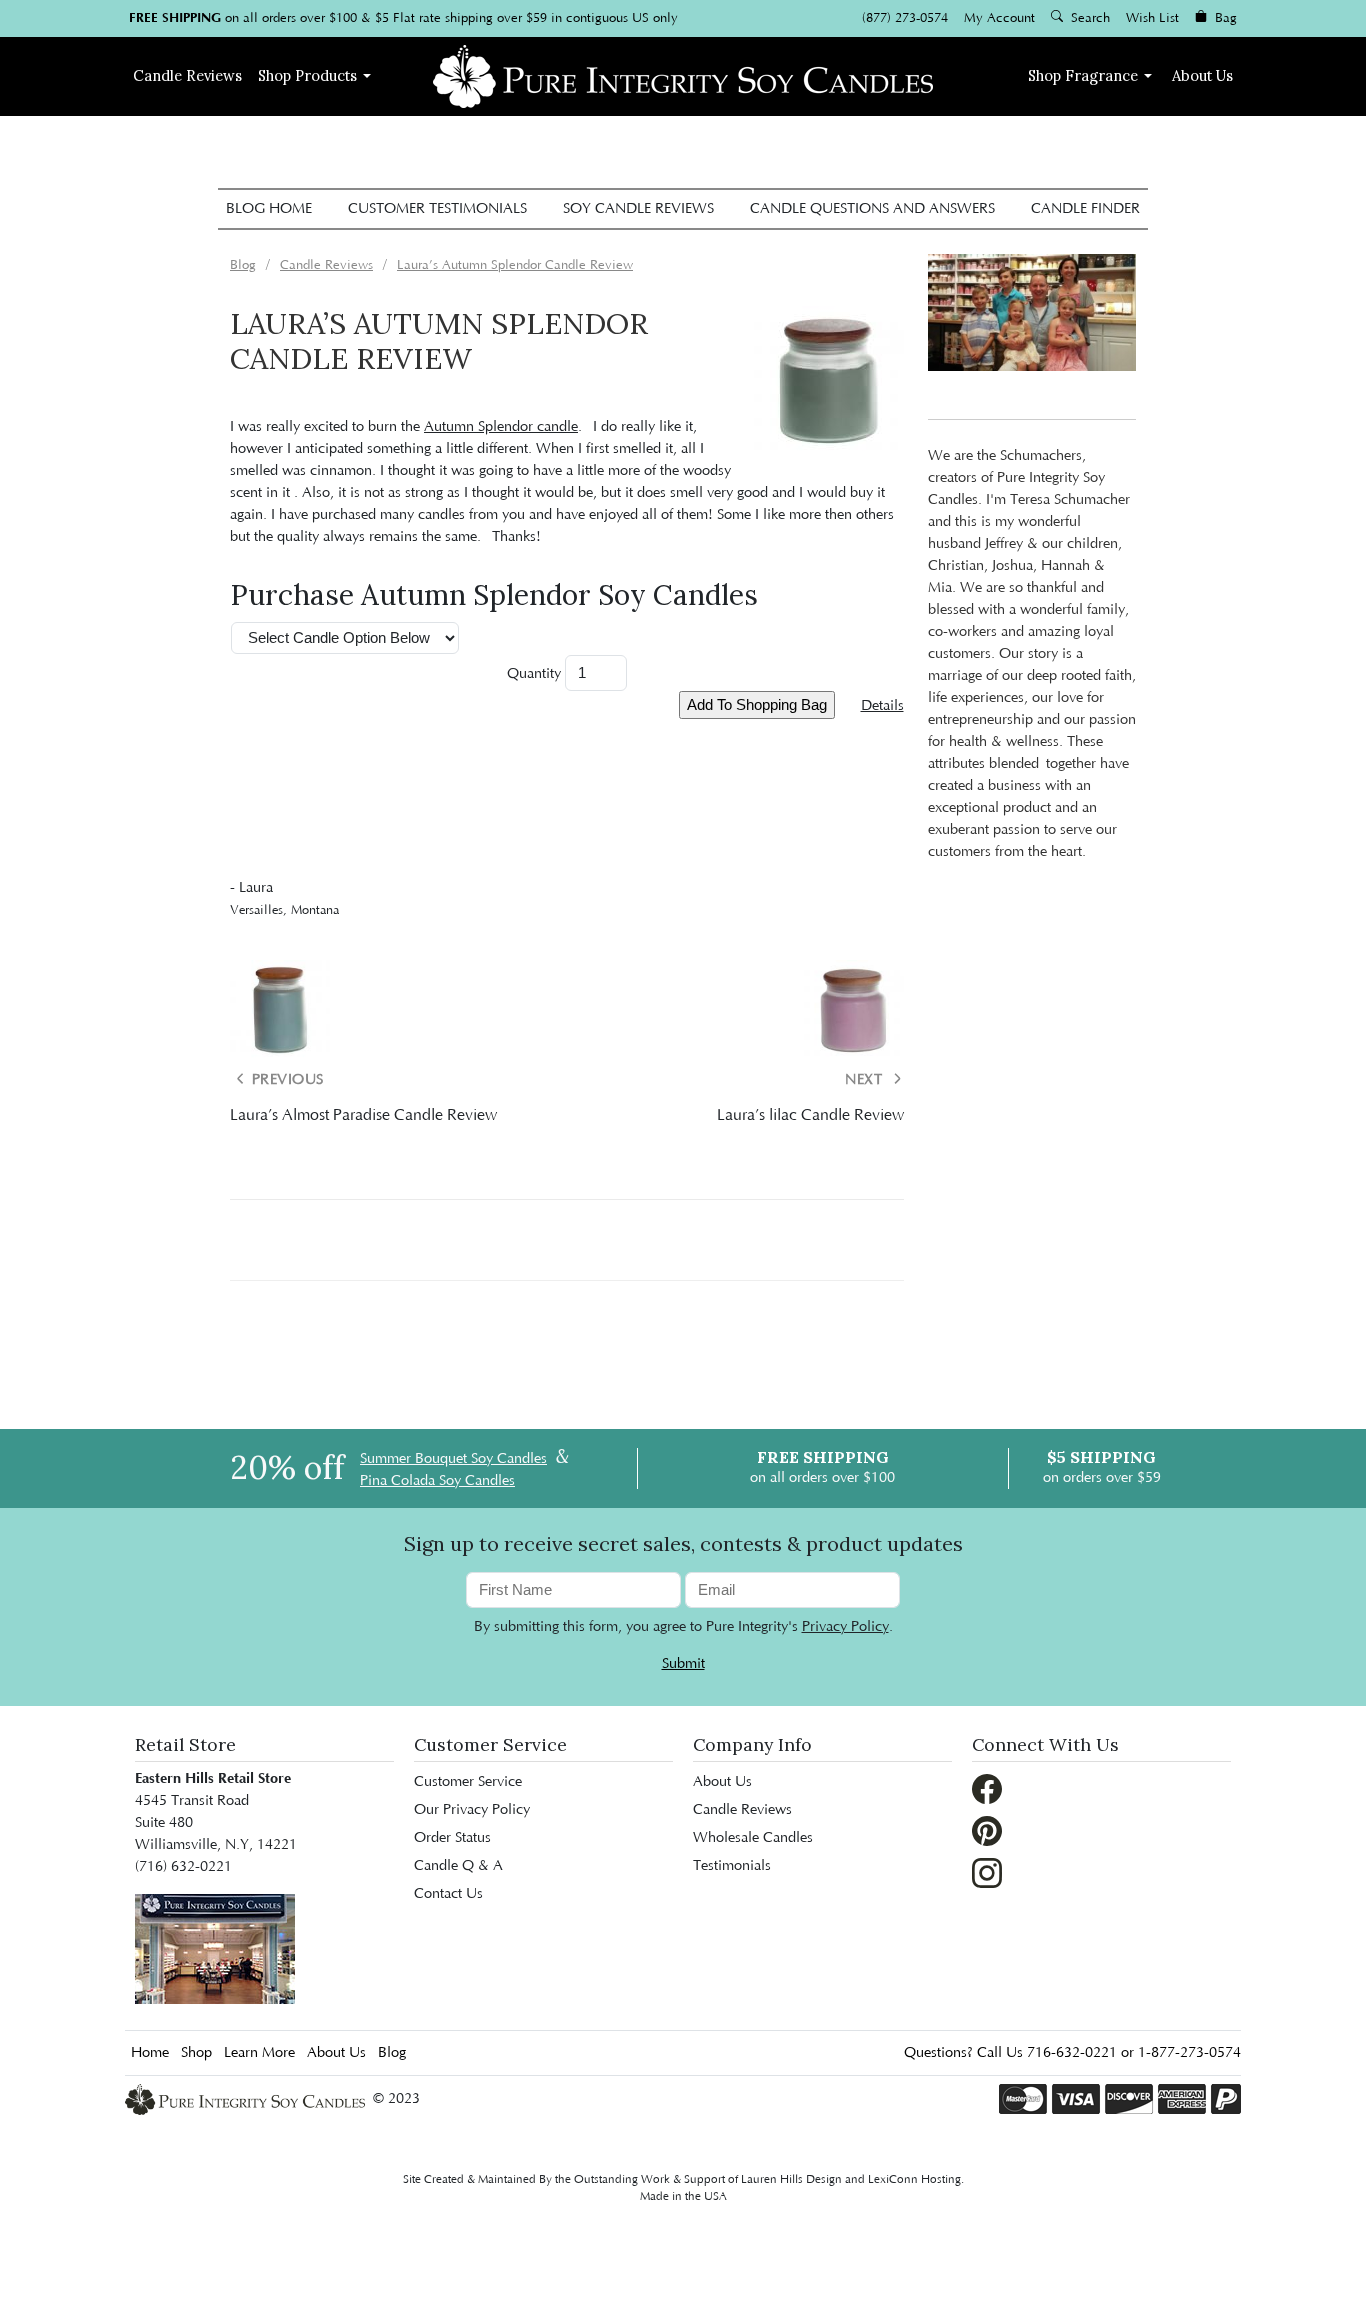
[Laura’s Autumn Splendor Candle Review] (829, 381)
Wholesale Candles (753, 1838)
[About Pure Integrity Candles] (215, 1949)
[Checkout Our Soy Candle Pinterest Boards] (987, 1831)
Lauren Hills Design (791, 2179)
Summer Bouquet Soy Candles (453, 1459)
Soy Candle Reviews (638, 209)
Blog (392, 2053)
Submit (683, 1664)
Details (882, 706)
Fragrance (1083, 75)
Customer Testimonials (437, 209)
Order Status (452, 1838)
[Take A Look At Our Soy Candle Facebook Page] (987, 1789)
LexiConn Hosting (914, 2179)
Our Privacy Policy (472, 1810)
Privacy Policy (845, 1627)
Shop (307, 75)
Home (150, 2053)
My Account (999, 18)
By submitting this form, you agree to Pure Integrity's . (683, 1627)
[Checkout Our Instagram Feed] (987, 1873)
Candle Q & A (458, 1866)
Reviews (187, 75)
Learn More (259, 2053)
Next (866, 1080)
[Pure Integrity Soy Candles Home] (683, 74)
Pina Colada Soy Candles (437, 1481)
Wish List (1152, 18)
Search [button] (1088, 18)
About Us (1202, 75)
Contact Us (448, 1894)
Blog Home (269, 209)
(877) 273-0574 (905, 18)
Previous (285, 1080)
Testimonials (732, 1866)
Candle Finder (1085, 209)
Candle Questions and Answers (872, 209)
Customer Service (468, 1782)
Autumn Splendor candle (501, 427)
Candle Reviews (742, 1810)
